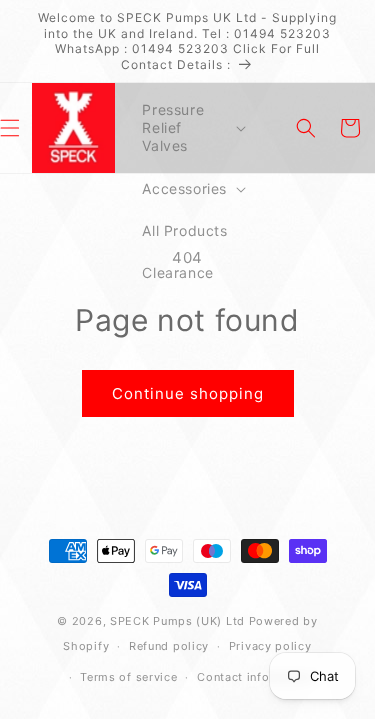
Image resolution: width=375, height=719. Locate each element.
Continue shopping (188, 393)
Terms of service (128, 677)
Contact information (255, 677)
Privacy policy (270, 646)
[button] (192, 128)
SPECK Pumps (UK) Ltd (177, 621)
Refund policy (169, 646)
